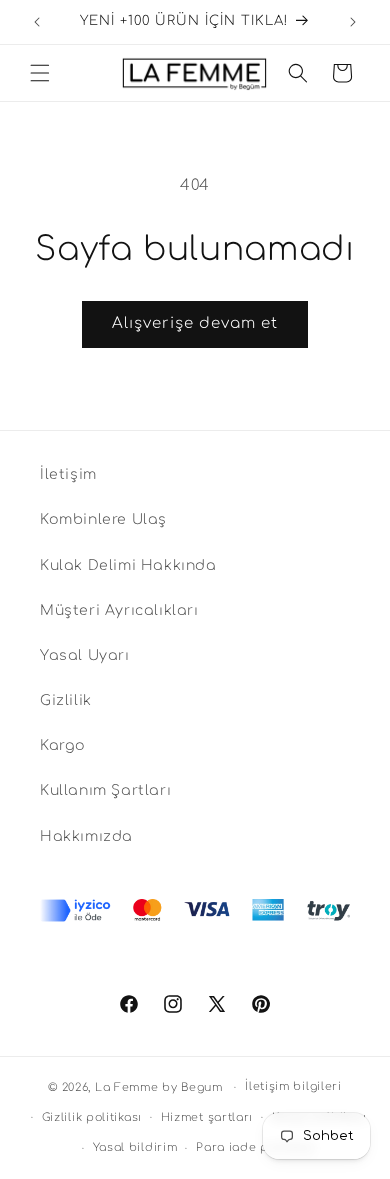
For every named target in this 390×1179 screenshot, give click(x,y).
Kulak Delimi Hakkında (128, 565)
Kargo (63, 745)
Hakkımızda (86, 836)
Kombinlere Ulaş (103, 519)
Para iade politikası (256, 1147)
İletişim (68, 474)
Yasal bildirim (135, 1147)
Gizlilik (66, 700)
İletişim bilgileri (293, 1086)
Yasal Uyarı (85, 655)
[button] (40, 73)
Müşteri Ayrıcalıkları (119, 610)
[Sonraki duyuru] (353, 22)
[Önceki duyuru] (37, 22)
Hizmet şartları (207, 1117)
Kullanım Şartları (105, 790)
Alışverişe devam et (195, 323)
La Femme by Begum (159, 1087)
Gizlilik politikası (92, 1117)
